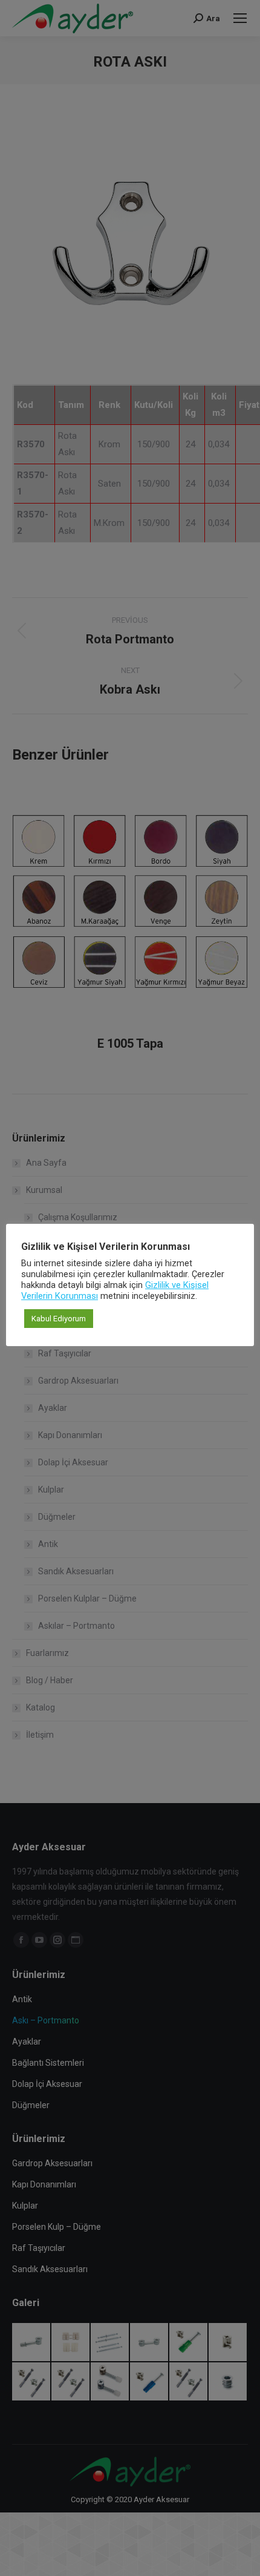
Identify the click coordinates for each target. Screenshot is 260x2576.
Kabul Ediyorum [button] (59, 1319)
